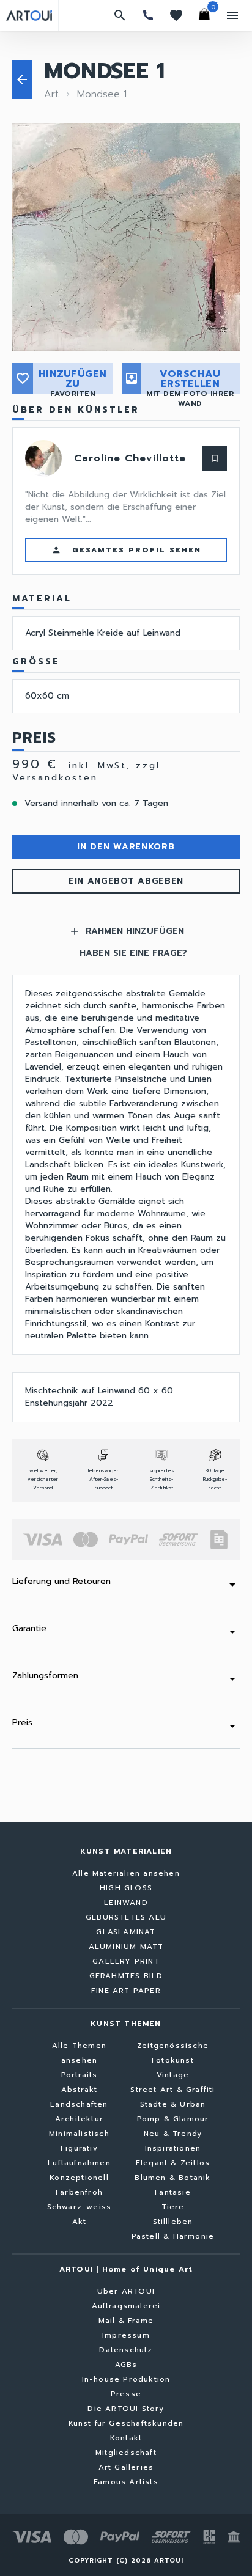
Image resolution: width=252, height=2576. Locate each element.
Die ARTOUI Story (126, 2409)
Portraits (80, 2075)
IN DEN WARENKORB (126, 847)
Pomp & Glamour (173, 2119)
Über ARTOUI (126, 2291)
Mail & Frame (126, 2321)
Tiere (173, 2207)
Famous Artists (126, 2482)
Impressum (126, 2335)
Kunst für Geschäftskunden (126, 2423)
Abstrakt (80, 2090)
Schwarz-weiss (80, 2207)
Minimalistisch (79, 2134)
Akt (80, 2222)
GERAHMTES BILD (126, 1976)
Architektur (79, 2119)
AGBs (126, 2365)
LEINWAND (126, 1903)
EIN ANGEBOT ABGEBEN (126, 881)
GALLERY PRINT (126, 1961)
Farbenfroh (79, 2192)
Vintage (173, 2075)
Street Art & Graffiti (172, 2090)
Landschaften (79, 2104)
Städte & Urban (173, 2104)
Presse (126, 2394)
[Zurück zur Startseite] (29, 15)
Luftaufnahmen (79, 2163)
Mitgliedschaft (126, 2453)
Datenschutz (126, 2350)
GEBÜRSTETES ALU (126, 1917)
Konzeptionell (79, 2178)
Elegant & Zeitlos (173, 2163)
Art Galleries (126, 2467)
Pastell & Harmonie (173, 2236)
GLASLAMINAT (126, 1932)
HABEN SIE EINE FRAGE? (133, 953)
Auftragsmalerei (126, 2306)
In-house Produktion (126, 2379)
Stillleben (173, 2222)
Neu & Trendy (173, 2134)
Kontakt (126, 2438)
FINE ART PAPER (126, 1991)
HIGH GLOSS (126, 1888)
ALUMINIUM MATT (126, 1947)
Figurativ (79, 2148)
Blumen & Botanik (172, 2178)
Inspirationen (173, 2148)
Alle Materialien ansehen (126, 1873)
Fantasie (173, 2192)
